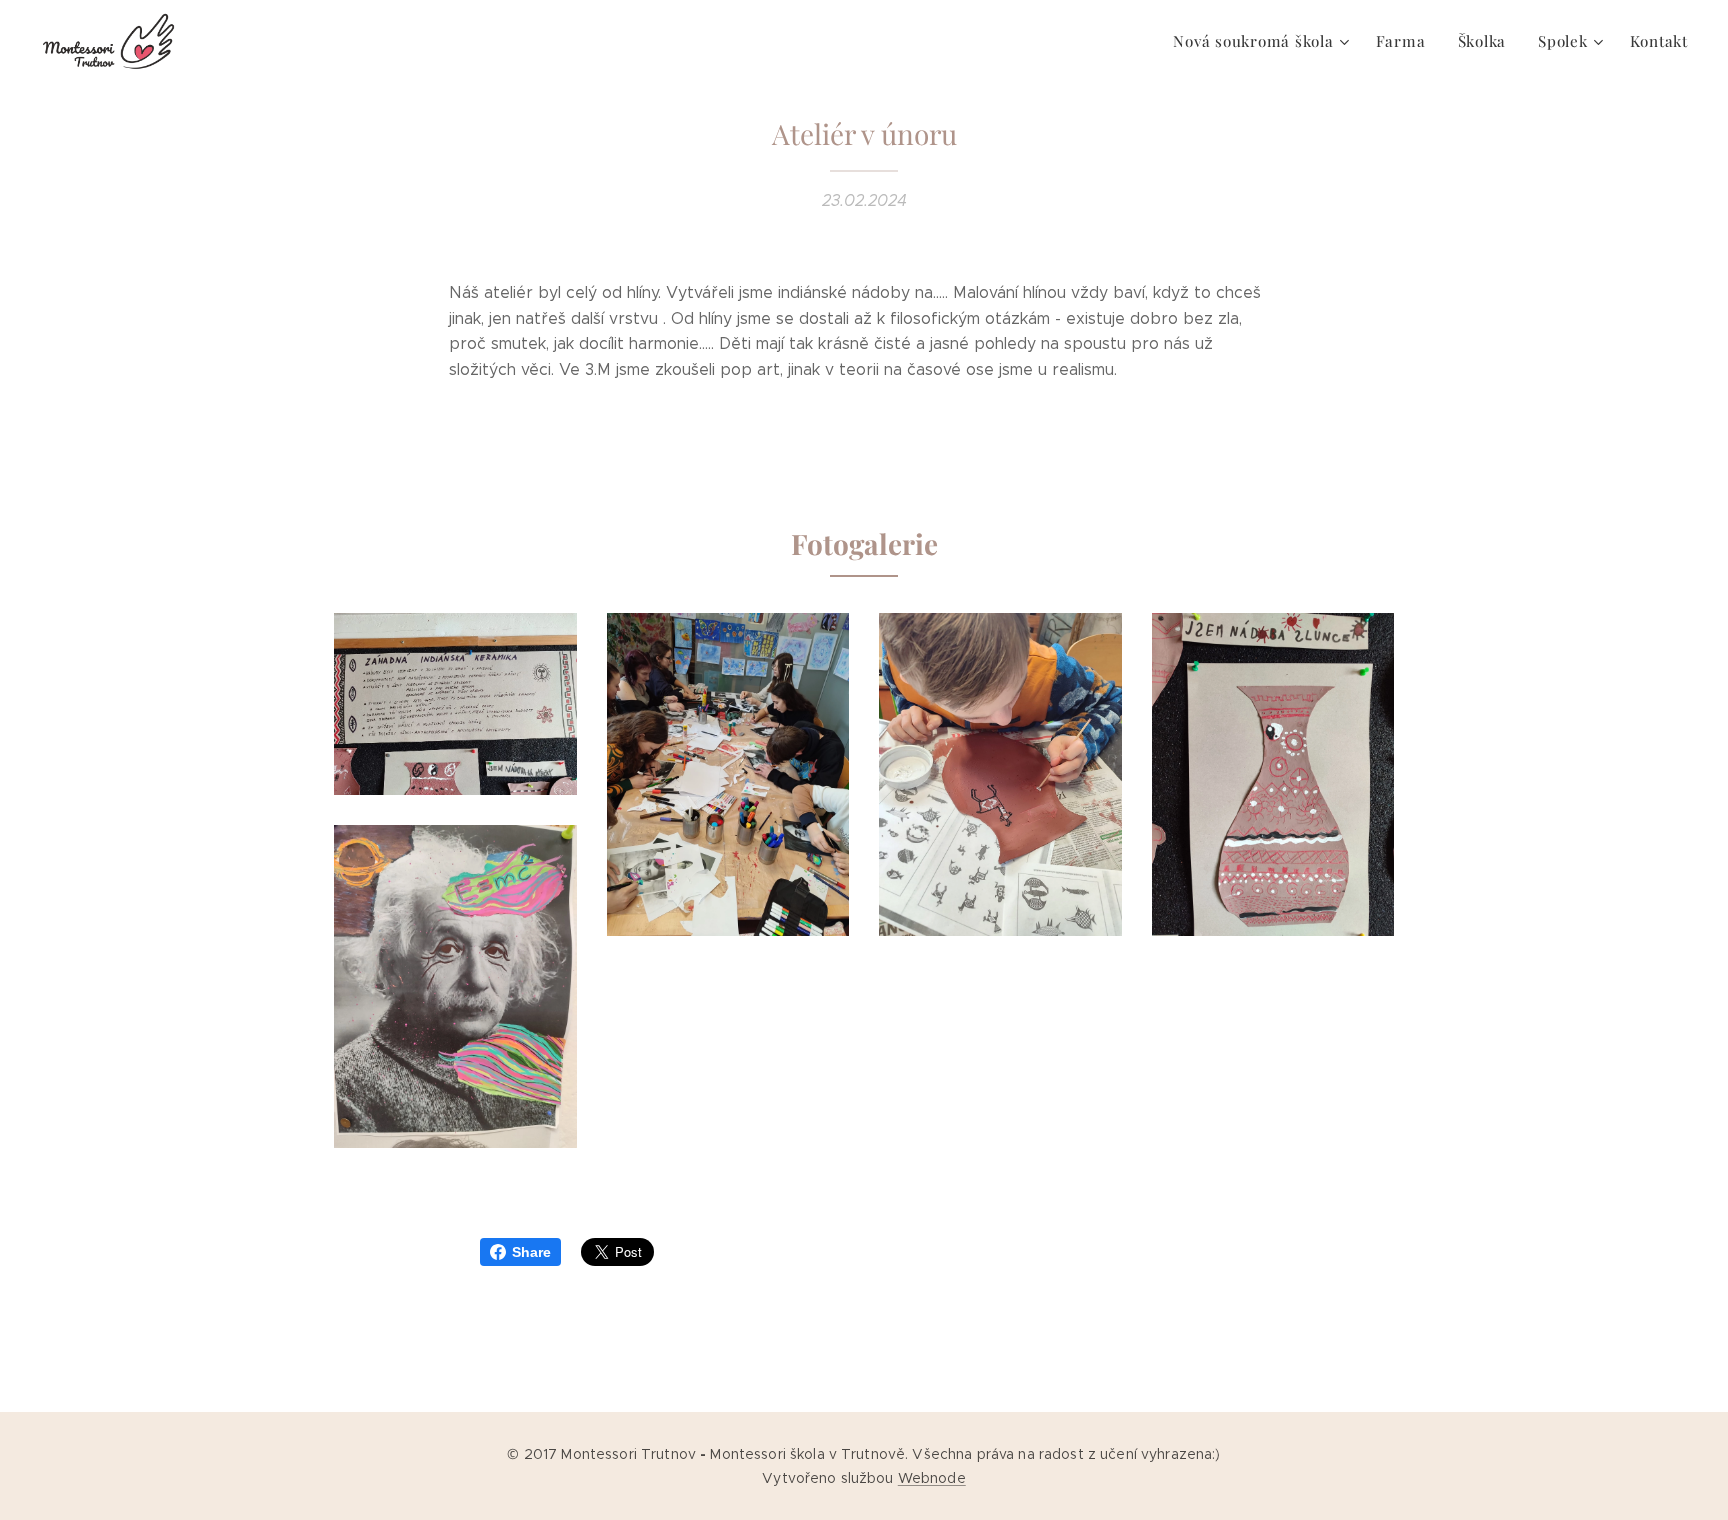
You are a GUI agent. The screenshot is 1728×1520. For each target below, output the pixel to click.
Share (531, 1252)
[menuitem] (1263, 41)
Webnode (932, 1478)
